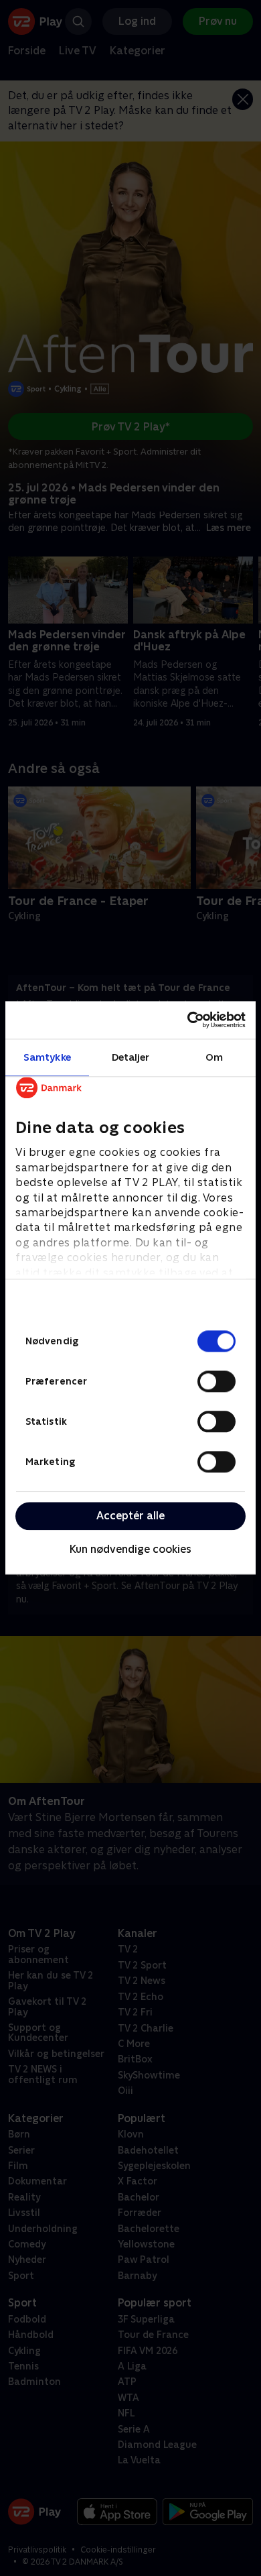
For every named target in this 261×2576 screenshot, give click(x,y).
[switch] (216, 1381)
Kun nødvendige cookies (130, 1549)
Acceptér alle (130, 1516)
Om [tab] (214, 1057)
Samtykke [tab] (47, 1057)
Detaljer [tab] (131, 1057)
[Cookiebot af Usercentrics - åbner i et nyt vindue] (188, 1020)
